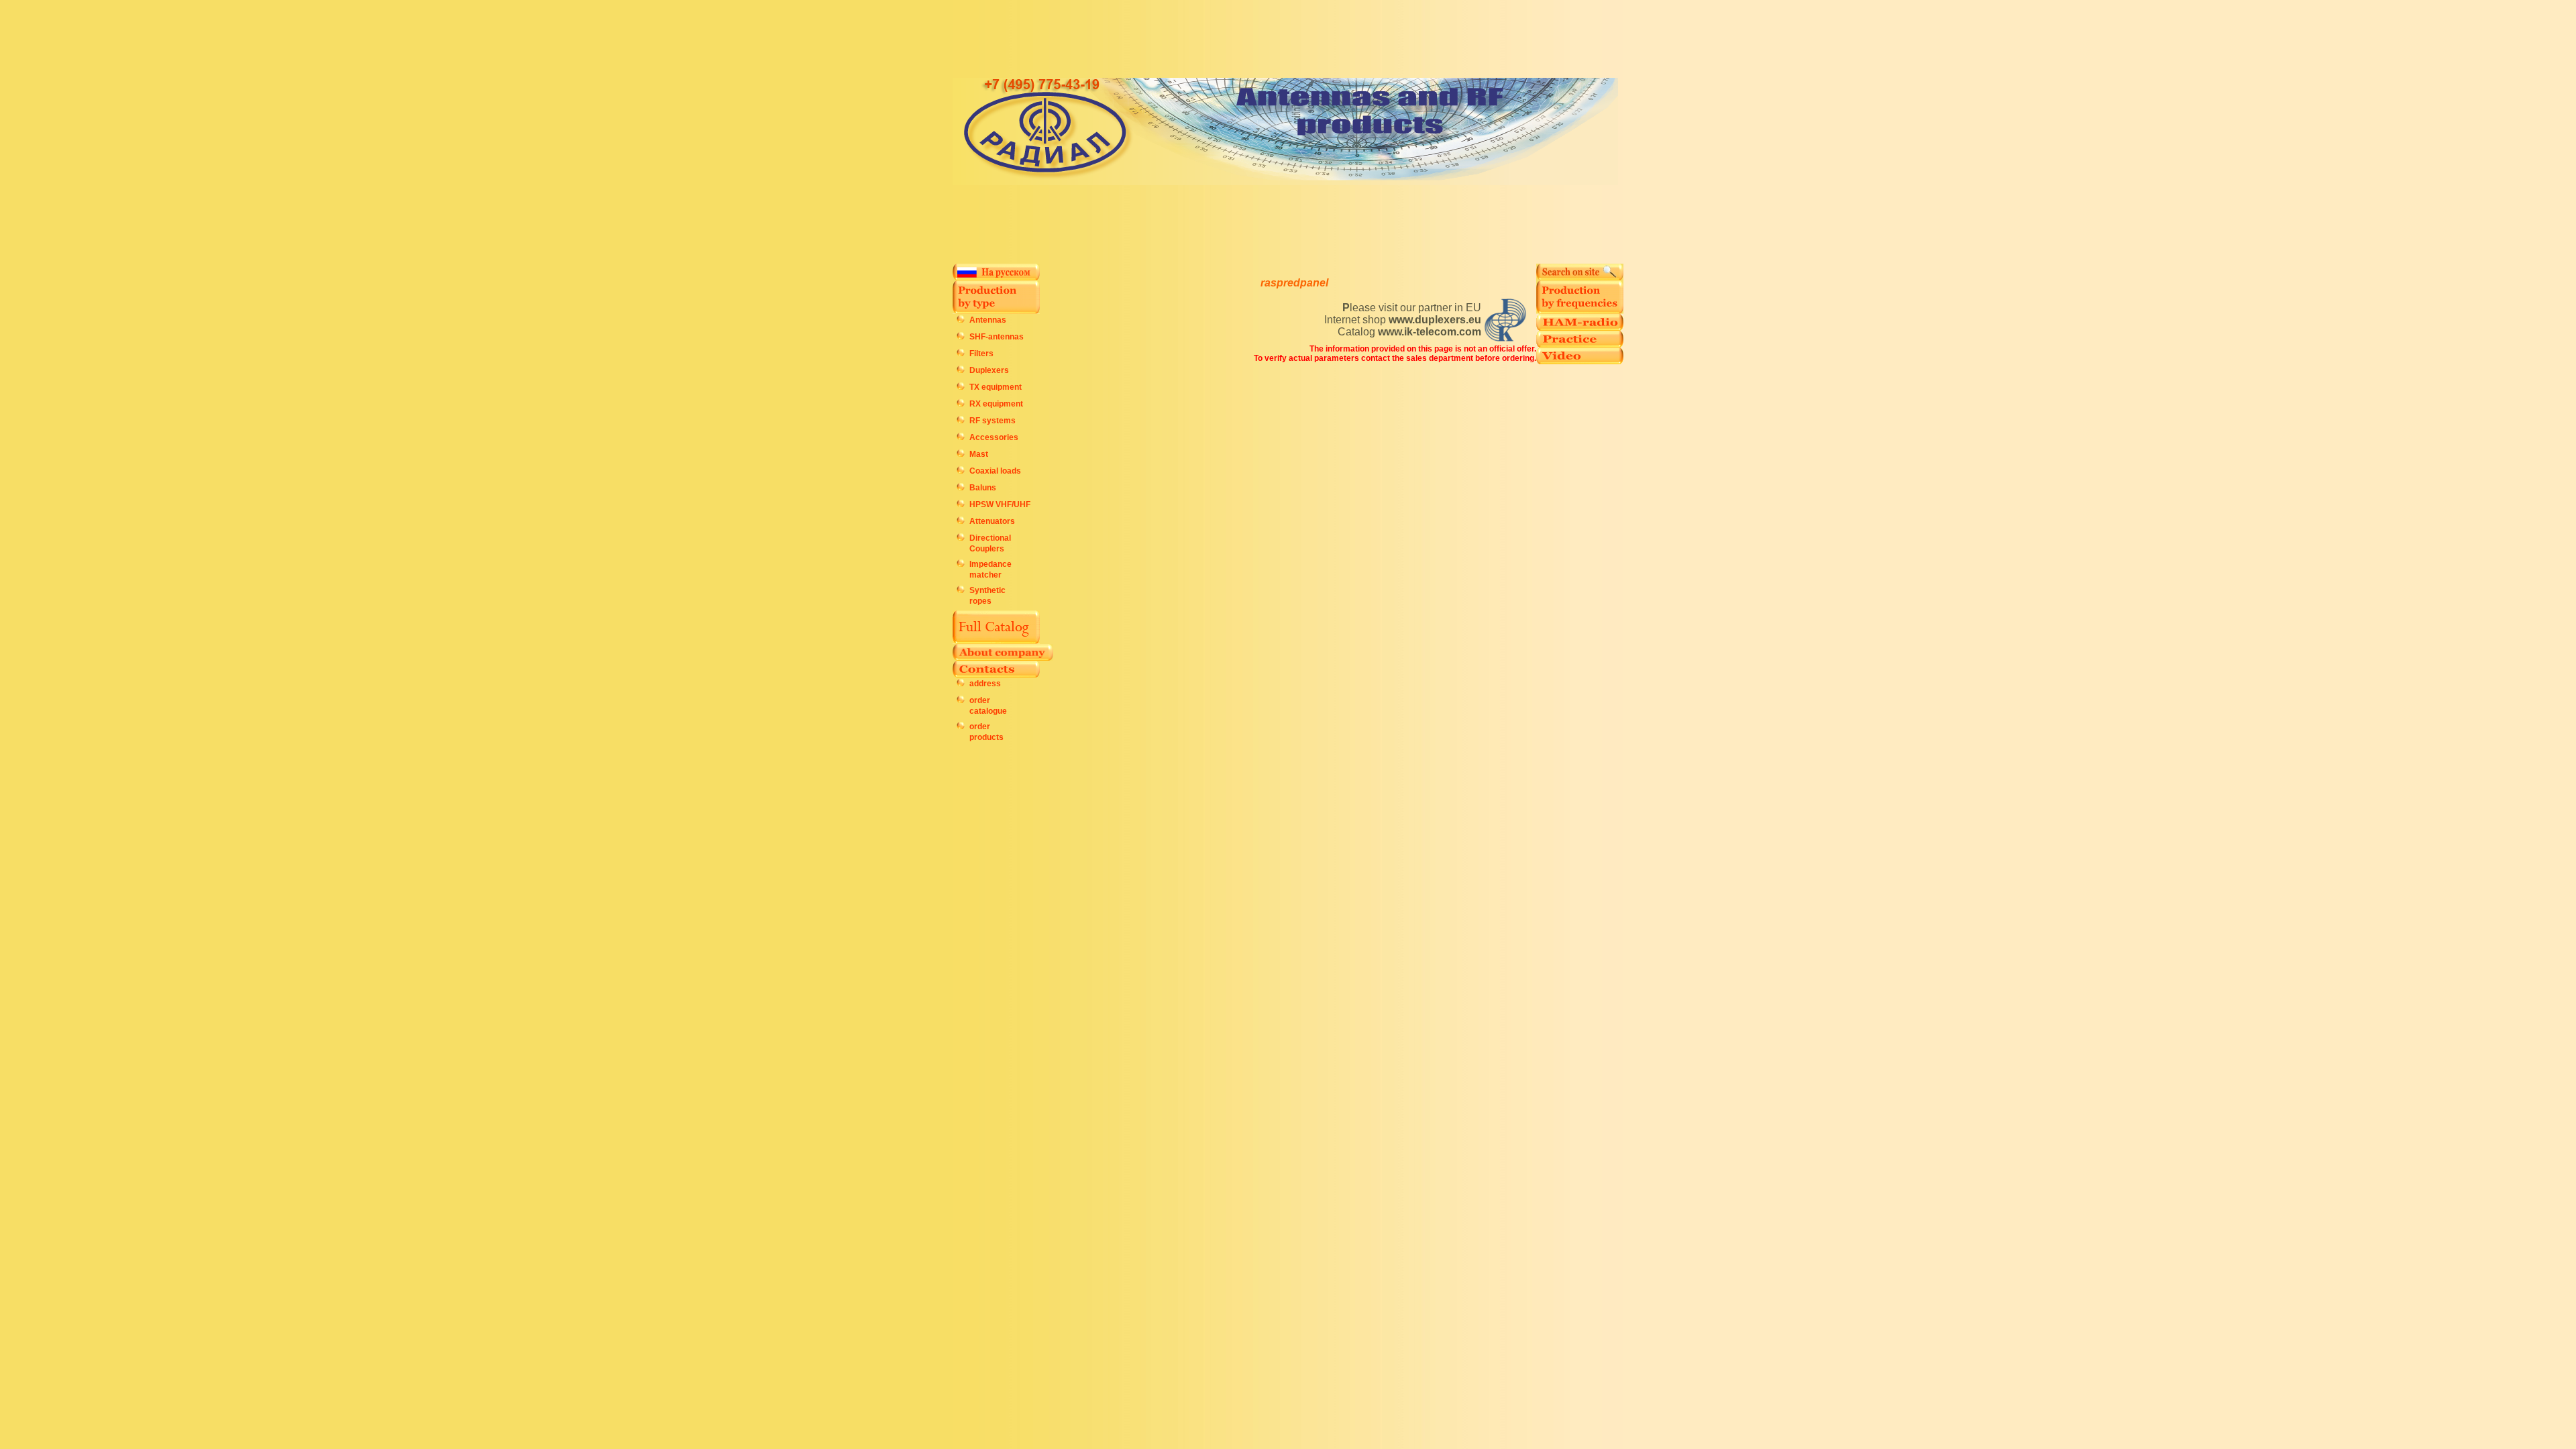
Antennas (988, 320)
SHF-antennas (997, 337)
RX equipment (996, 404)
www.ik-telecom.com (1430, 332)
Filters (981, 354)
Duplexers (989, 370)
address (985, 684)
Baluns (983, 488)
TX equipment (996, 387)
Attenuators (992, 521)
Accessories (994, 437)
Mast (979, 454)
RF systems (992, 421)
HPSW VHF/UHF (1000, 504)
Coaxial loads (995, 471)
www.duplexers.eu (1435, 320)
